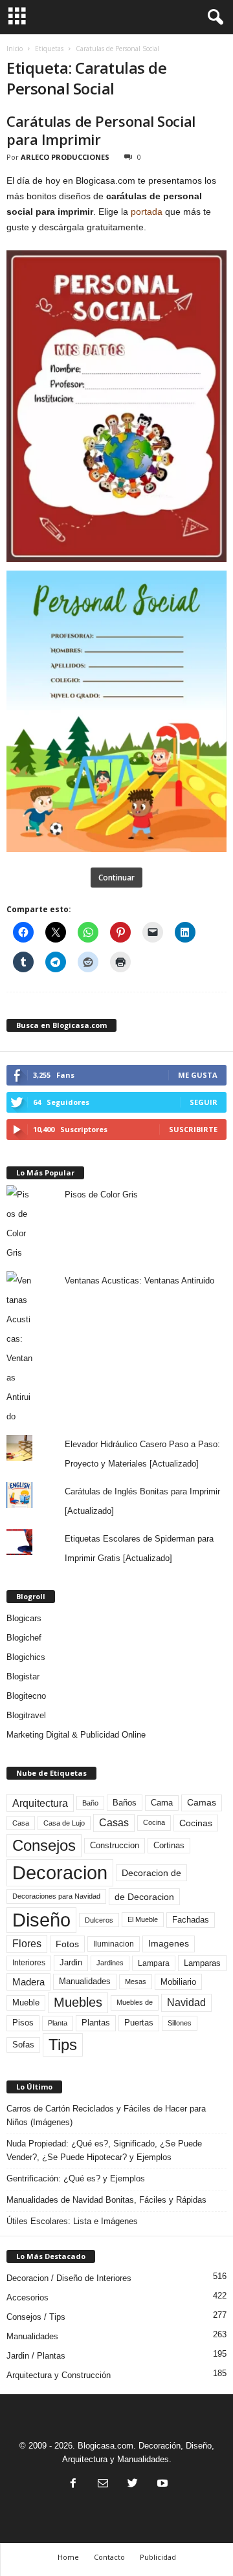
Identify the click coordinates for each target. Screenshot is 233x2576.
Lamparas (202, 1963)
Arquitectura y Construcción (59, 2375)
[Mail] (103, 2484)
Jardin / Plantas (36, 2356)
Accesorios (28, 2298)
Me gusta (198, 1075)
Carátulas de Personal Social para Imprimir (101, 130)
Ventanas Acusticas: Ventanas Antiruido (139, 1281)
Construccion (115, 1846)
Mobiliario (178, 1982)
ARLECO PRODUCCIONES (65, 157)
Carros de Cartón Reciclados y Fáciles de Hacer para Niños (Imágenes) (106, 2115)
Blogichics (26, 1657)
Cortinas (169, 1846)
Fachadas (191, 1920)
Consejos (44, 1845)
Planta (58, 2023)
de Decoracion (144, 1897)
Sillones (180, 2023)
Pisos (23, 2023)
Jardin (71, 1963)
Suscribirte (193, 1129)
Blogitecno (26, 1696)
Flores (27, 1944)
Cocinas (196, 1823)
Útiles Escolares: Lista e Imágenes (72, 2221)
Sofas (23, 2045)
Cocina (154, 1822)
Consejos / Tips (36, 2317)
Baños (125, 1803)
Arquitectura (40, 1803)
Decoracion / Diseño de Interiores (69, 2278)
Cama (162, 1803)
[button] (213, 17)
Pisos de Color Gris (101, 1195)
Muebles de (135, 2002)
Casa (21, 1823)
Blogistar (23, 1676)
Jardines (110, 1963)
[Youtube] (161, 2484)
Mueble (26, 2003)
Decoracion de (151, 1873)
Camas (202, 1802)
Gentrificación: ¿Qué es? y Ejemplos (76, 2178)
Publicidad (158, 2557)
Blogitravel (26, 1715)
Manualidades (85, 1981)
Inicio (15, 49)
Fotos (67, 1944)
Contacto (109, 2557)
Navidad (186, 2003)
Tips (63, 2045)
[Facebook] (73, 2484)
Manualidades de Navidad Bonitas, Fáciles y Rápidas (106, 2200)
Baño (90, 1803)
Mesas (136, 1981)
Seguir (204, 1102)
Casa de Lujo (64, 1823)
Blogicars (24, 1618)
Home (68, 2557)
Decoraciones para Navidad (56, 1896)
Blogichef (24, 1638)
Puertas (139, 2023)
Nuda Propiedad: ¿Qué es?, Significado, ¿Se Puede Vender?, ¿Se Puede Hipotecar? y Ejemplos (104, 2150)
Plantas (96, 2023)
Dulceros (99, 1920)
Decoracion (60, 1872)
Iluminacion (114, 1944)
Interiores (29, 1963)
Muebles (78, 2002)
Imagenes (169, 1943)
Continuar (116, 878)
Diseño (41, 1920)
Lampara (154, 1963)
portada (147, 212)
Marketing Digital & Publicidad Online (76, 1735)
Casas (114, 1823)
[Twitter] (133, 2484)
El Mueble (143, 1919)
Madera (28, 1982)
